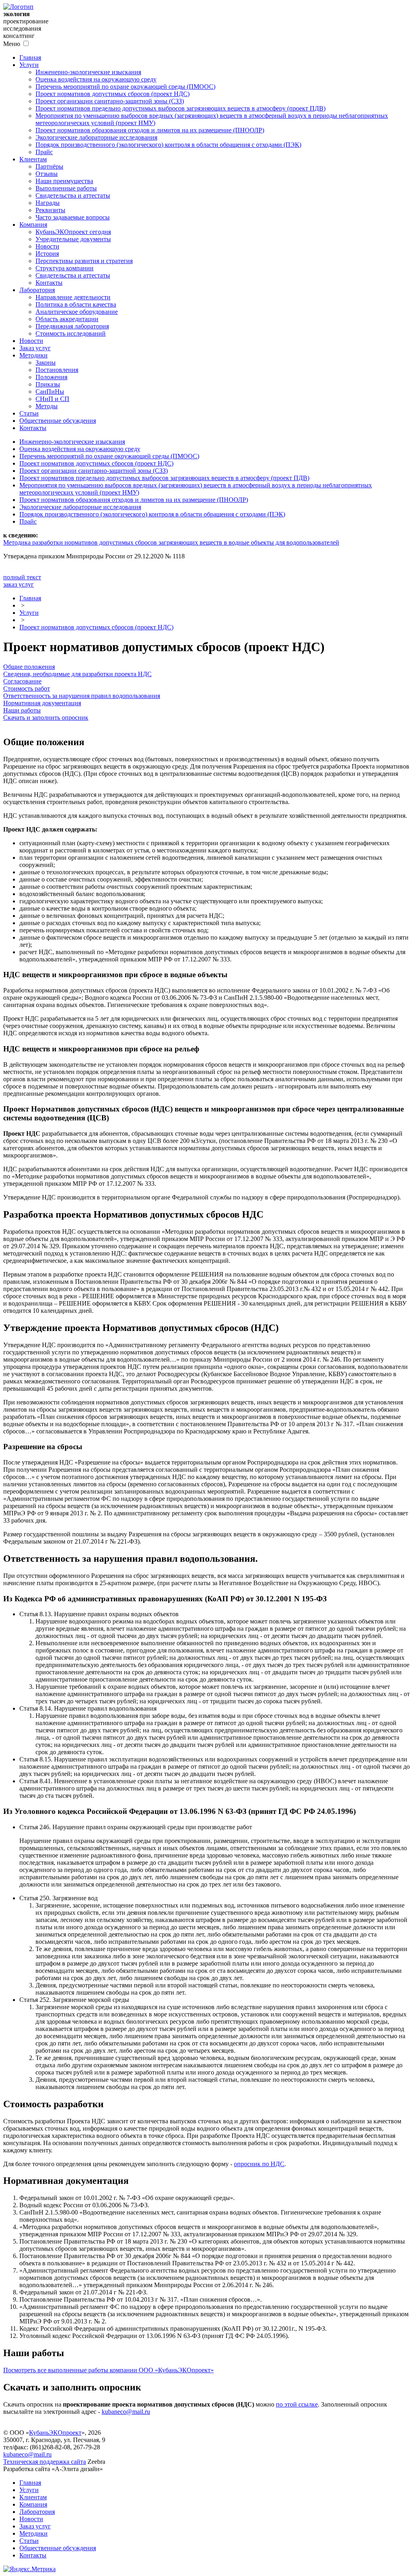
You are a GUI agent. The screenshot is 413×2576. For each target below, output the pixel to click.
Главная (30, 57)
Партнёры (49, 166)
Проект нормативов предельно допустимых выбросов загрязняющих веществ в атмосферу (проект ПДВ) (180, 108)
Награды (48, 203)
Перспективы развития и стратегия (84, 261)
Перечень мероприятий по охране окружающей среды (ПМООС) (125, 87)
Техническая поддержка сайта (45, 2462)
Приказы (48, 384)
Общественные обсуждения (58, 421)
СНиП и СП (52, 399)
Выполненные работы (66, 188)
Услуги (29, 65)
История (47, 254)
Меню (12, 44)
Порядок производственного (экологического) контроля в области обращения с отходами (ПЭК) (168, 145)
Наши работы (22, 710)
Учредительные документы (73, 239)
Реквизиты (50, 210)
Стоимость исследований (71, 333)
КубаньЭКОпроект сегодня (73, 232)
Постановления (57, 370)
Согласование (22, 681)
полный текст (22, 577)
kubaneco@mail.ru (126, 2412)
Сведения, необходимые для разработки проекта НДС (77, 674)
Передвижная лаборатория (72, 326)
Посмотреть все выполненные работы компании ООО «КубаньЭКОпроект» (108, 2370)
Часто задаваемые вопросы (73, 217)
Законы (46, 362)
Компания (33, 225)
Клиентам (33, 159)
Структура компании (65, 268)
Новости (47, 246)
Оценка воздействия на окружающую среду (96, 79)
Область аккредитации (67, 319)
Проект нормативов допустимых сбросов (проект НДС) (113, 94)
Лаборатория (37, 290)
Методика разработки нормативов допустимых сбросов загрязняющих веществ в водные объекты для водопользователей (171, 542)
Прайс (44, 152)
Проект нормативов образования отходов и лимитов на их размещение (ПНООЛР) (150, 130)
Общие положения (29, 667)
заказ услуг (19, 584)
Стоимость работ (27, 688)
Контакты (49, 283)
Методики (33, 355)
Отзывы (47, 174)
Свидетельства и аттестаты (73, 195)
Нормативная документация (42, 703)
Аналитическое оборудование (77, 312)
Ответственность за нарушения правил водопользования (82, 696)
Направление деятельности (73, 297)
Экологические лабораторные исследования (96, 137)
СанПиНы (50, 392)
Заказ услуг (35, 348)
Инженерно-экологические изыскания (88, 72)
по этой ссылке (297, 2404)
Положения (51, 377)
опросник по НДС (259, 2164)
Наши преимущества (64, 181)
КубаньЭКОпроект (55, 2433)
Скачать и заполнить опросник (46, 718)
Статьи (29, 413)
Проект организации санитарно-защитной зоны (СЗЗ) (110, 101)
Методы (47, 406)
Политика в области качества (76, 304)
